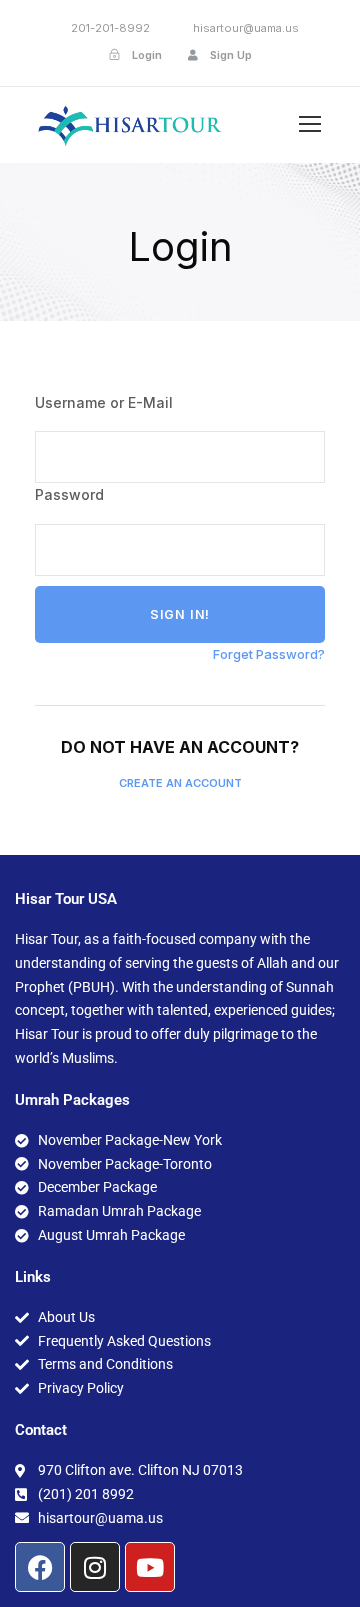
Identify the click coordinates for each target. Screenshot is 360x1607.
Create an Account (180, 783)
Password (69, 494)
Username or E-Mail (104, 402)
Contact (41, 1430)
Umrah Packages (72, 1100)
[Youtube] (150, 1567)
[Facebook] (40, 1567)
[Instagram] (95, 1567)
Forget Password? (269, 654)
